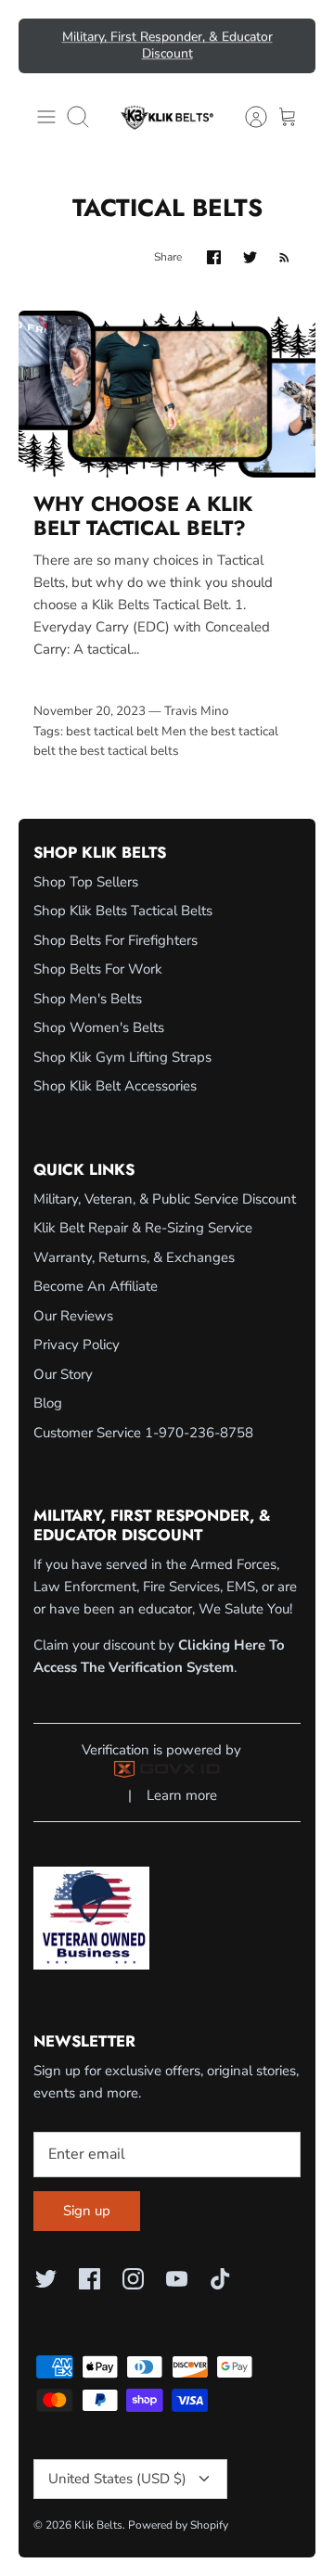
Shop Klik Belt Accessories (115, 1086)
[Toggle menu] (46, 117)
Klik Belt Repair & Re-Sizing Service (143, 1228)
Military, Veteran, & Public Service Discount (165, 1199)
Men (174, 731)
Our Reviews (73, 1316)
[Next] (290, 45)
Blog (48, 1403)
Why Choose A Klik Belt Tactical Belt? (143, 516)
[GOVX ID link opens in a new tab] (167, 1773)
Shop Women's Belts (99, 1027)
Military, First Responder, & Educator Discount (167, 45)
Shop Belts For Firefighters (116, 940)
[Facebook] (90, 2279)
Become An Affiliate (96, 1286)
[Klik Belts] (167, 117)
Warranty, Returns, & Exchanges (134, 1257)
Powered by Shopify (178, 2525)
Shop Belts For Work (98, 969)
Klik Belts (98, 2525)
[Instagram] (133, 2279)
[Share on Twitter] (250, 257)
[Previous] (44, 45)
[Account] (247, 117)
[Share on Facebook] (214, 257)
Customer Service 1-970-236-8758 (143, 1433)
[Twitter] (46, 2279)
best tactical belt (112, 731)
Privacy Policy (77, 1345)
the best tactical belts (119, 751)
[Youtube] (177, 2279)
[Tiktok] (220, 2279)
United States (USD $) (117, 2479)
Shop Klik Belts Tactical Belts (123, 911)
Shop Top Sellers (86, 882)
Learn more (182, 1795)
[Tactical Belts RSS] (284, 257)
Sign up (87, 2211)
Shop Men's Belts (88, 999)
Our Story (63, 1374)
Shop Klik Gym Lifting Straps (122, 1057)
